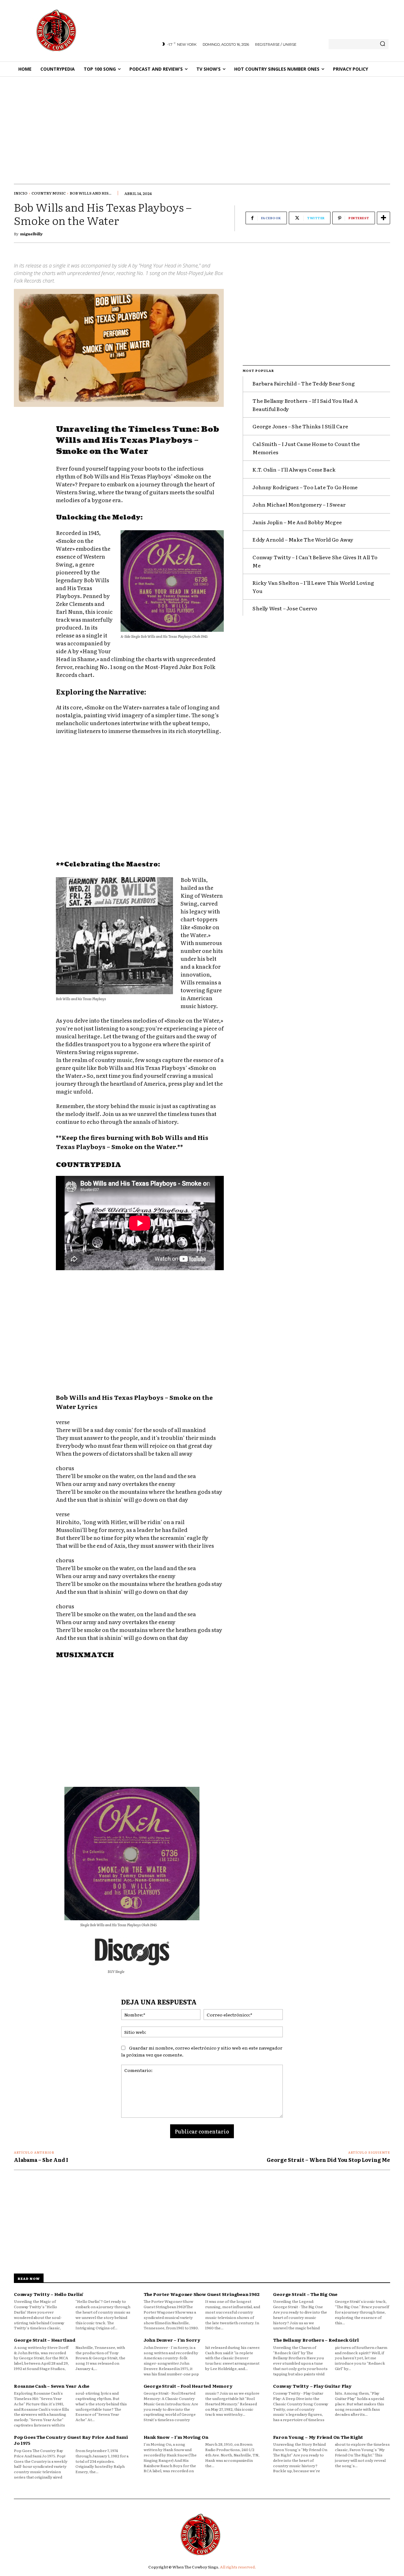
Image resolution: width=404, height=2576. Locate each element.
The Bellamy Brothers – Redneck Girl (316, 2340)
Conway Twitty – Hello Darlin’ (49, 2294)
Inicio (21, 193)
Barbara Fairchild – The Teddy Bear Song (304, 383)
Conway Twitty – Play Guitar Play (312, 2386)
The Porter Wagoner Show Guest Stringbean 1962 (202, 2294)
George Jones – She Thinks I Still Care (300, 426)
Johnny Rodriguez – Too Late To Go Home (305, 487)
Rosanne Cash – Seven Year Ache (52, 2386)
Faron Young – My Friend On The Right (318, 2437)
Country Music (49, 193)
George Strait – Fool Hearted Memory (188, 2386)
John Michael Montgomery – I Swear (299, 504)
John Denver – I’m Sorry (172, 2340)
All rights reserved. (238, 2567)
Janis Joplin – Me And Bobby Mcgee (297, 522)
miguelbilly (31, 234)
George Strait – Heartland (45, 2340)
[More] (383, 218)
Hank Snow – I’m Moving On (176, 2437)
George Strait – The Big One (305, 2294)
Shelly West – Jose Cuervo (285, 608)
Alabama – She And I (41, 2160)
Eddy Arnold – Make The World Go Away (303, 539)
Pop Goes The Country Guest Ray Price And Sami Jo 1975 (71, 2440)
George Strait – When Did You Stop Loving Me (328, 2160)
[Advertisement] (202, 124)
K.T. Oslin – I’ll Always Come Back (294, 469)
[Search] (383, 44)
